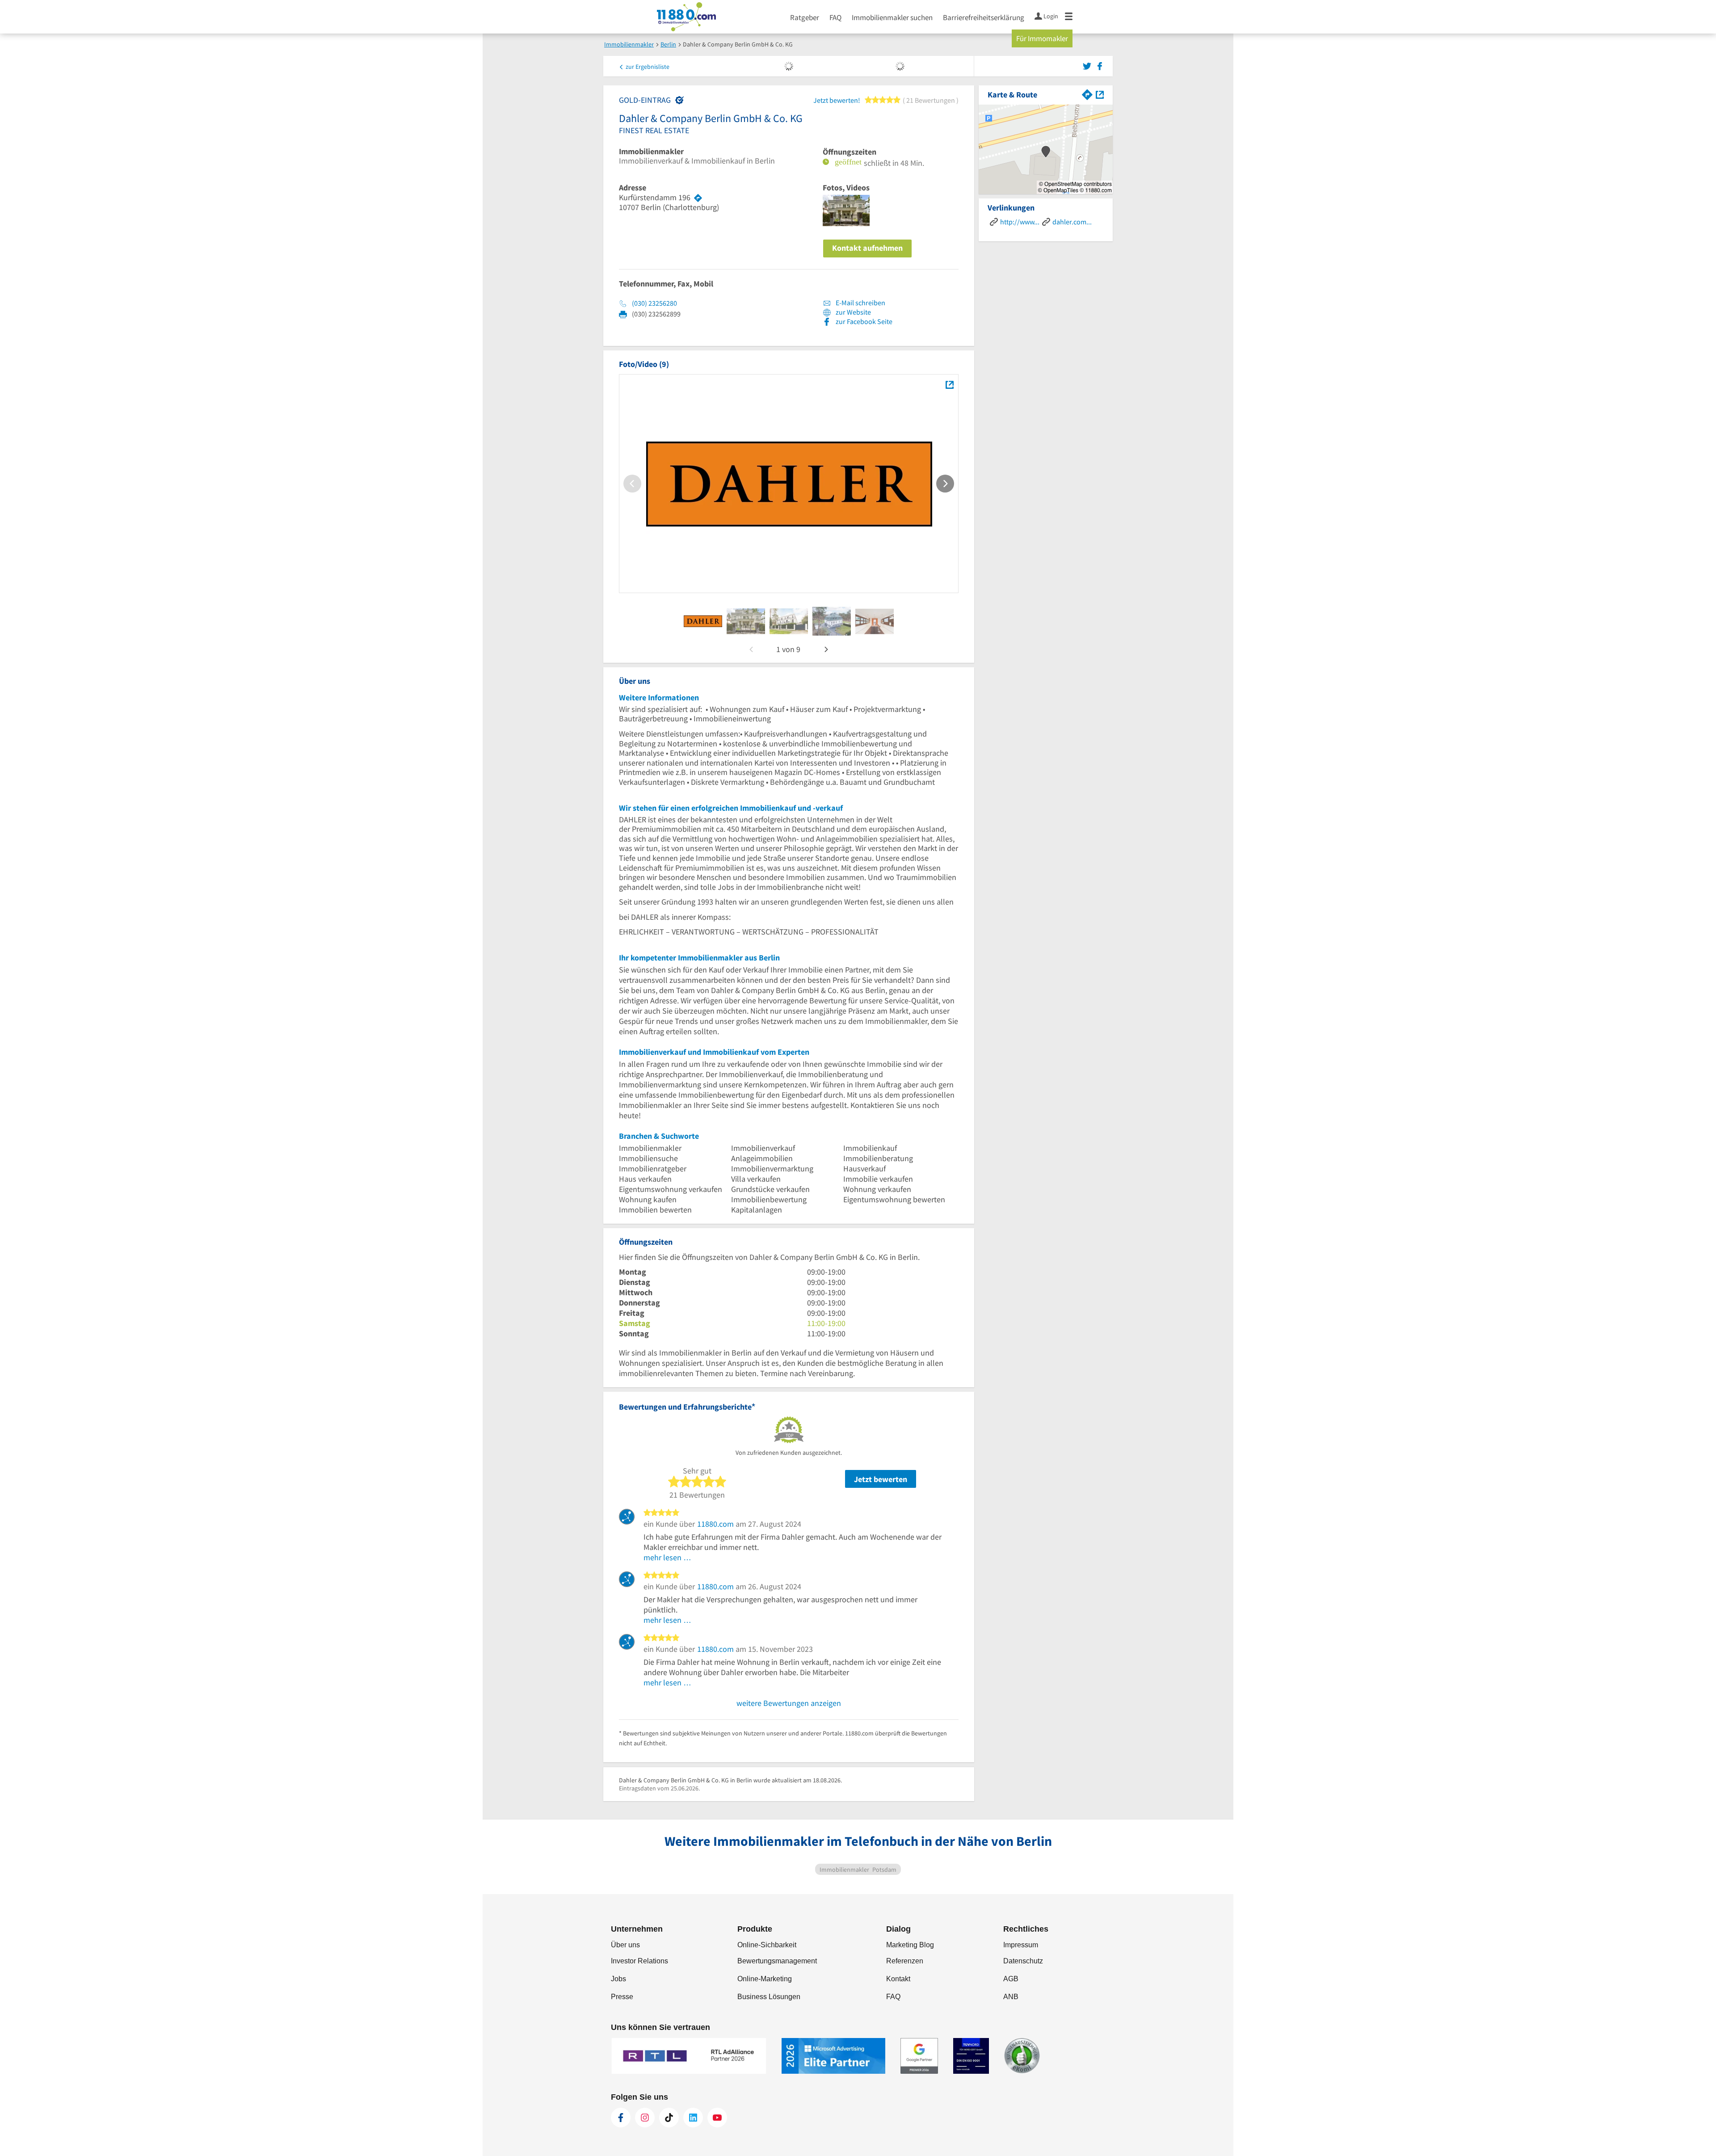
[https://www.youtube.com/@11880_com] (717, 2118)
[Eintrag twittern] (1088, 65)
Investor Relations (639, 1961)
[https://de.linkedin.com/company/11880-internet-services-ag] (693, 2118)
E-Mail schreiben (860, 303)
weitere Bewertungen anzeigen (789, 1703)
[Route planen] (698, 198)
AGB (1011, 1979)
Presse (622, 1997)
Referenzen (905, 1961)
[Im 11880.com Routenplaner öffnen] (1087, 94)
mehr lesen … (667, 1557)
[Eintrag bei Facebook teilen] (1100, 65)
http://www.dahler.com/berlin (1020, 222)
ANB (1011, 1997)
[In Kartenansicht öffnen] (1100, 94)
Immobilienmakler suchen (892, 17)
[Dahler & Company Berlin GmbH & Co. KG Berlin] (949, 385)
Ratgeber (805, 17)
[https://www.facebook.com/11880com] (621, 2118)
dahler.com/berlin (1072, 222)
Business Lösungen (769, 1997)
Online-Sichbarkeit (767, 1945)
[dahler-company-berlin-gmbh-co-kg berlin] (703, 621)
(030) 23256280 (654, 303)
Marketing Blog (910, 1945)
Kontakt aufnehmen (867, 248)
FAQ (835, 17)
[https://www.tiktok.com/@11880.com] (669, 2118)
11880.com (715, 1524)
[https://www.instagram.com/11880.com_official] (645, 2118)
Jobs (618, 1979)
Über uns (625, 1945)
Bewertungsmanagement (777, 1961)
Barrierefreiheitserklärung (984, 17)
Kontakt (898, 1979)
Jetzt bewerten (881, 1479)
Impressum (1021, 1945)
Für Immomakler (1042, 38)
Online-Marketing (765, 1979)
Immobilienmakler (651, 152)
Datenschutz (1023, 1961)
